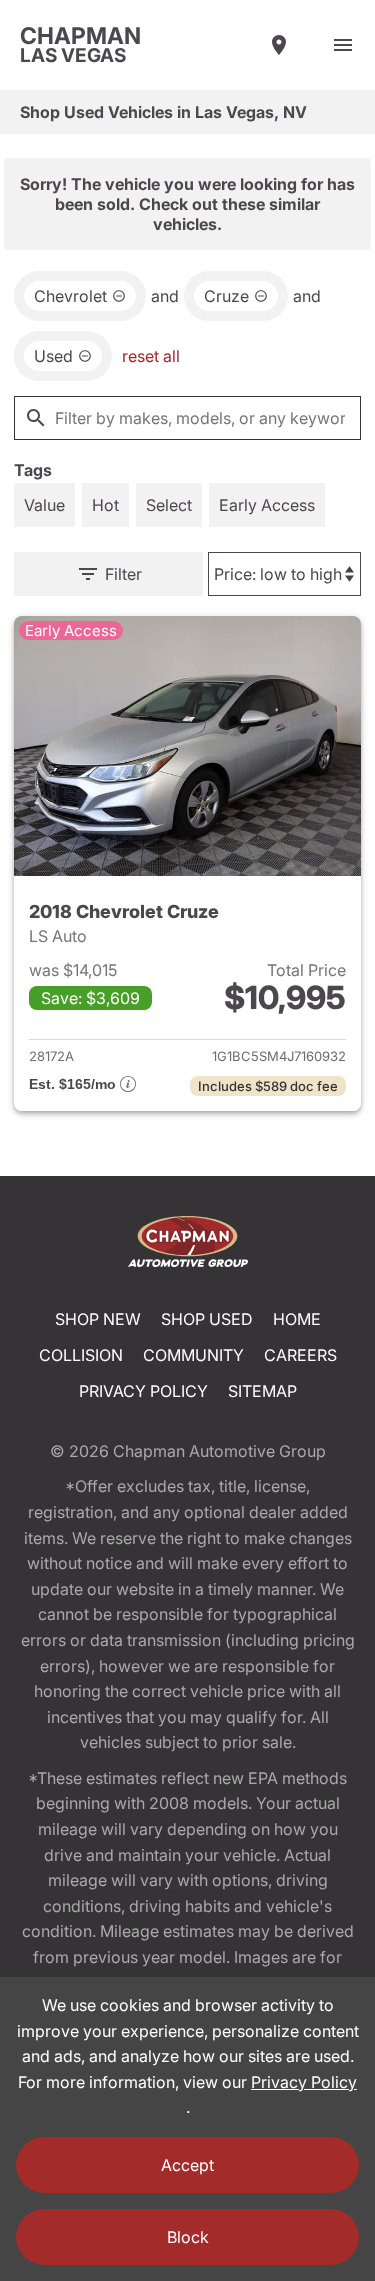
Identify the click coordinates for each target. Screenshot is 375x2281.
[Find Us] (279, 45)
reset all (151, 356)
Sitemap (262, 1391)
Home (297, 1319)
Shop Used (207, 1319)
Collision (81, 1355)
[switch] (343, 45)
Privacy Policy (143, 1391)
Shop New (98, 1319)
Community (193, 1355)
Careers (300, 1355)
